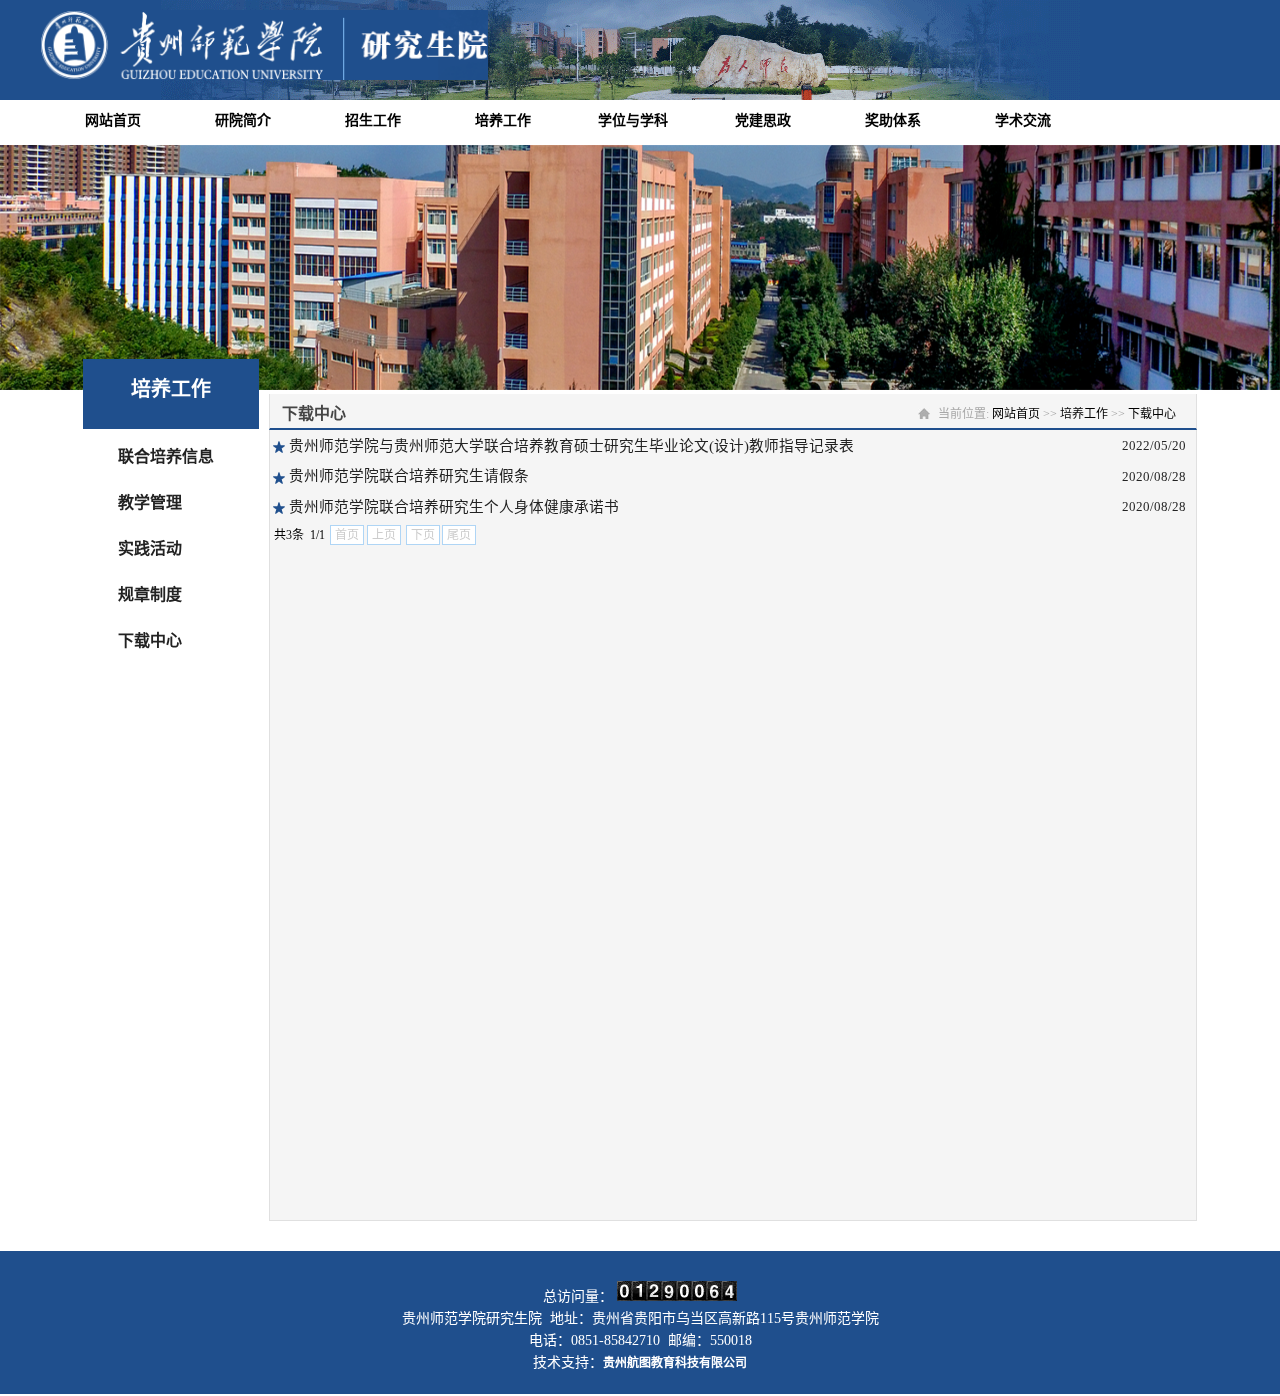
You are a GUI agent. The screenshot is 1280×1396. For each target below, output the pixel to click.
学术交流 (1023, 120)
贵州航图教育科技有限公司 (675, 1363)
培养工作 (503, 120)
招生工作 (373, 120)
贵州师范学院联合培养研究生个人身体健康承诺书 (454, 507)
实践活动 (150, 548)
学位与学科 (633, 120)
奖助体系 (893, 120)
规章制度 (150, 594)
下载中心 (150, 640)
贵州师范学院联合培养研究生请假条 (409, 476)
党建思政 (763, 120)
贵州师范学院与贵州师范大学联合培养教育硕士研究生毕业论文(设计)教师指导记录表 (571, 446)
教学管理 (150, 502)
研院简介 (243, 120)
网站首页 (113, 120)
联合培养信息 (166, 456)
